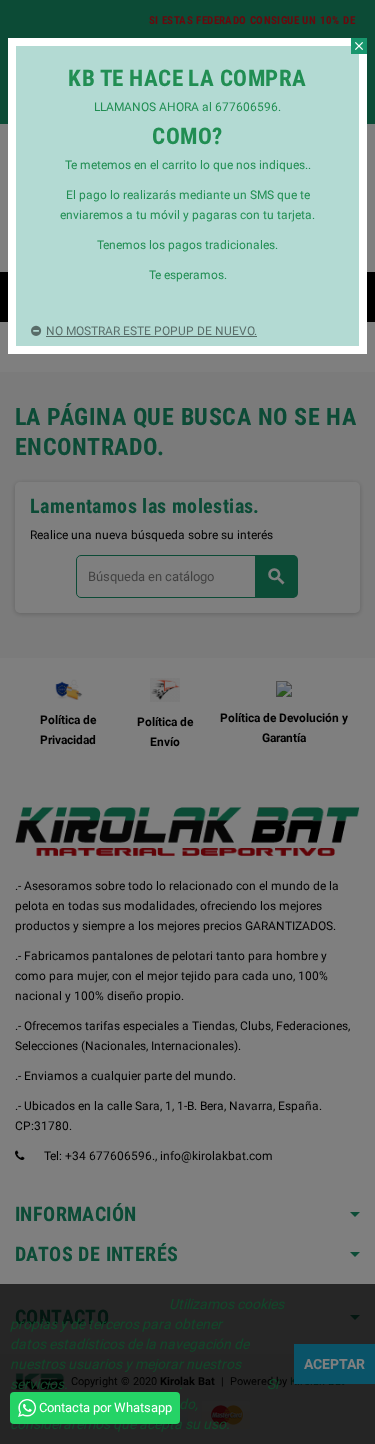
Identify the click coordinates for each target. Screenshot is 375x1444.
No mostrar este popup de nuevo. (151, 331)
